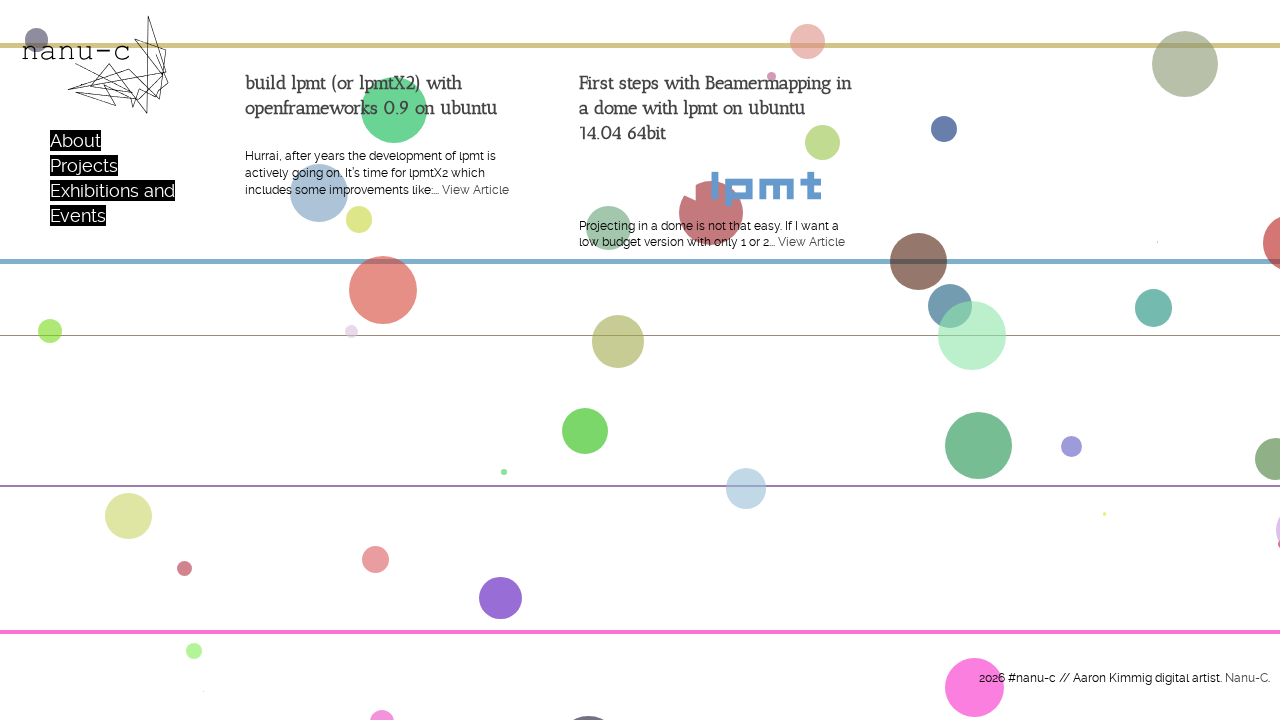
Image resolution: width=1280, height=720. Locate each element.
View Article (475, 190)
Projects (84, 165)
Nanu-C (1246, 678)
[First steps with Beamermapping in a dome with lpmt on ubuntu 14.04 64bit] (716, 184)
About (75, 140)
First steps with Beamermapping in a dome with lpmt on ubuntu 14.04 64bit (715, 108)
